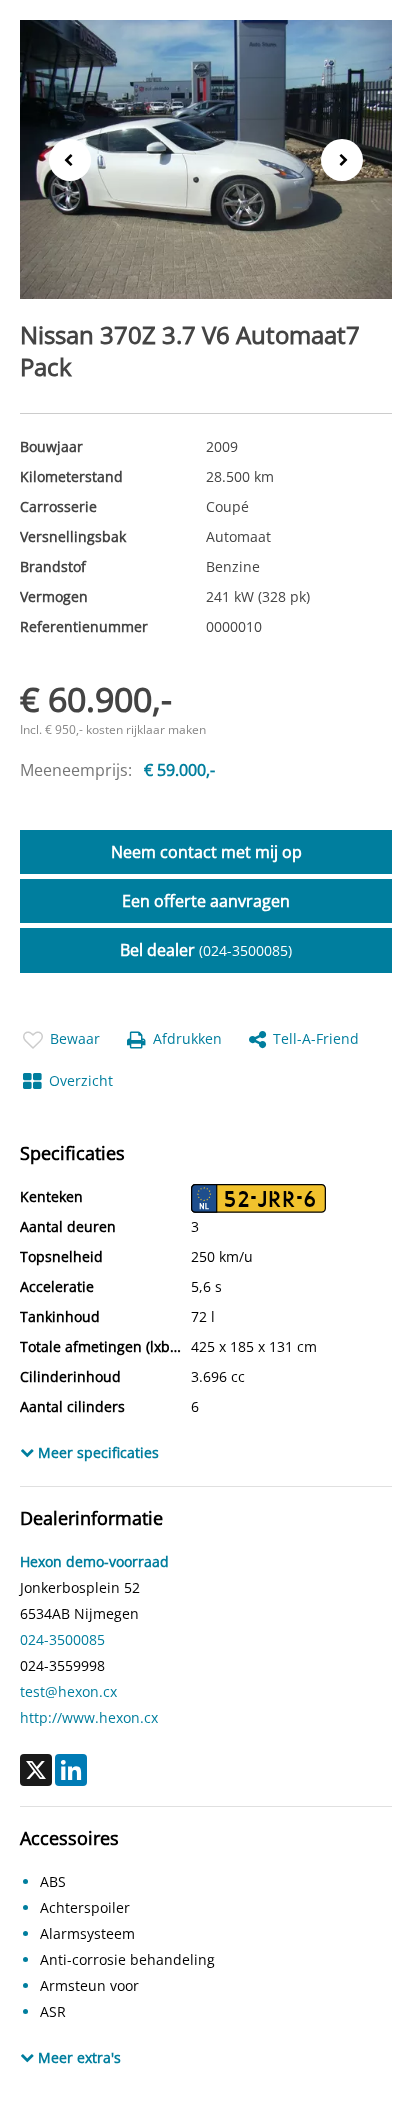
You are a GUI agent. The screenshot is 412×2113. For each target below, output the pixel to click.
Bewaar (75, 1038)
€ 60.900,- (96, 699)
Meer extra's (77, 2057)
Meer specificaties (96, 1452)
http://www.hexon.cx (89, 1717)
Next (348, 160)
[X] (36, 1770)
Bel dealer (206, 950)
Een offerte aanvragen (206, 901)
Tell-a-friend (316, 1038)
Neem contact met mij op (206, 852)
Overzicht (81, 1080)
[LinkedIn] (71, 1770)
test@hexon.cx (68, 1691)
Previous (64, 158)
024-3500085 (62, 1639)
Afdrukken (187, 1038)
